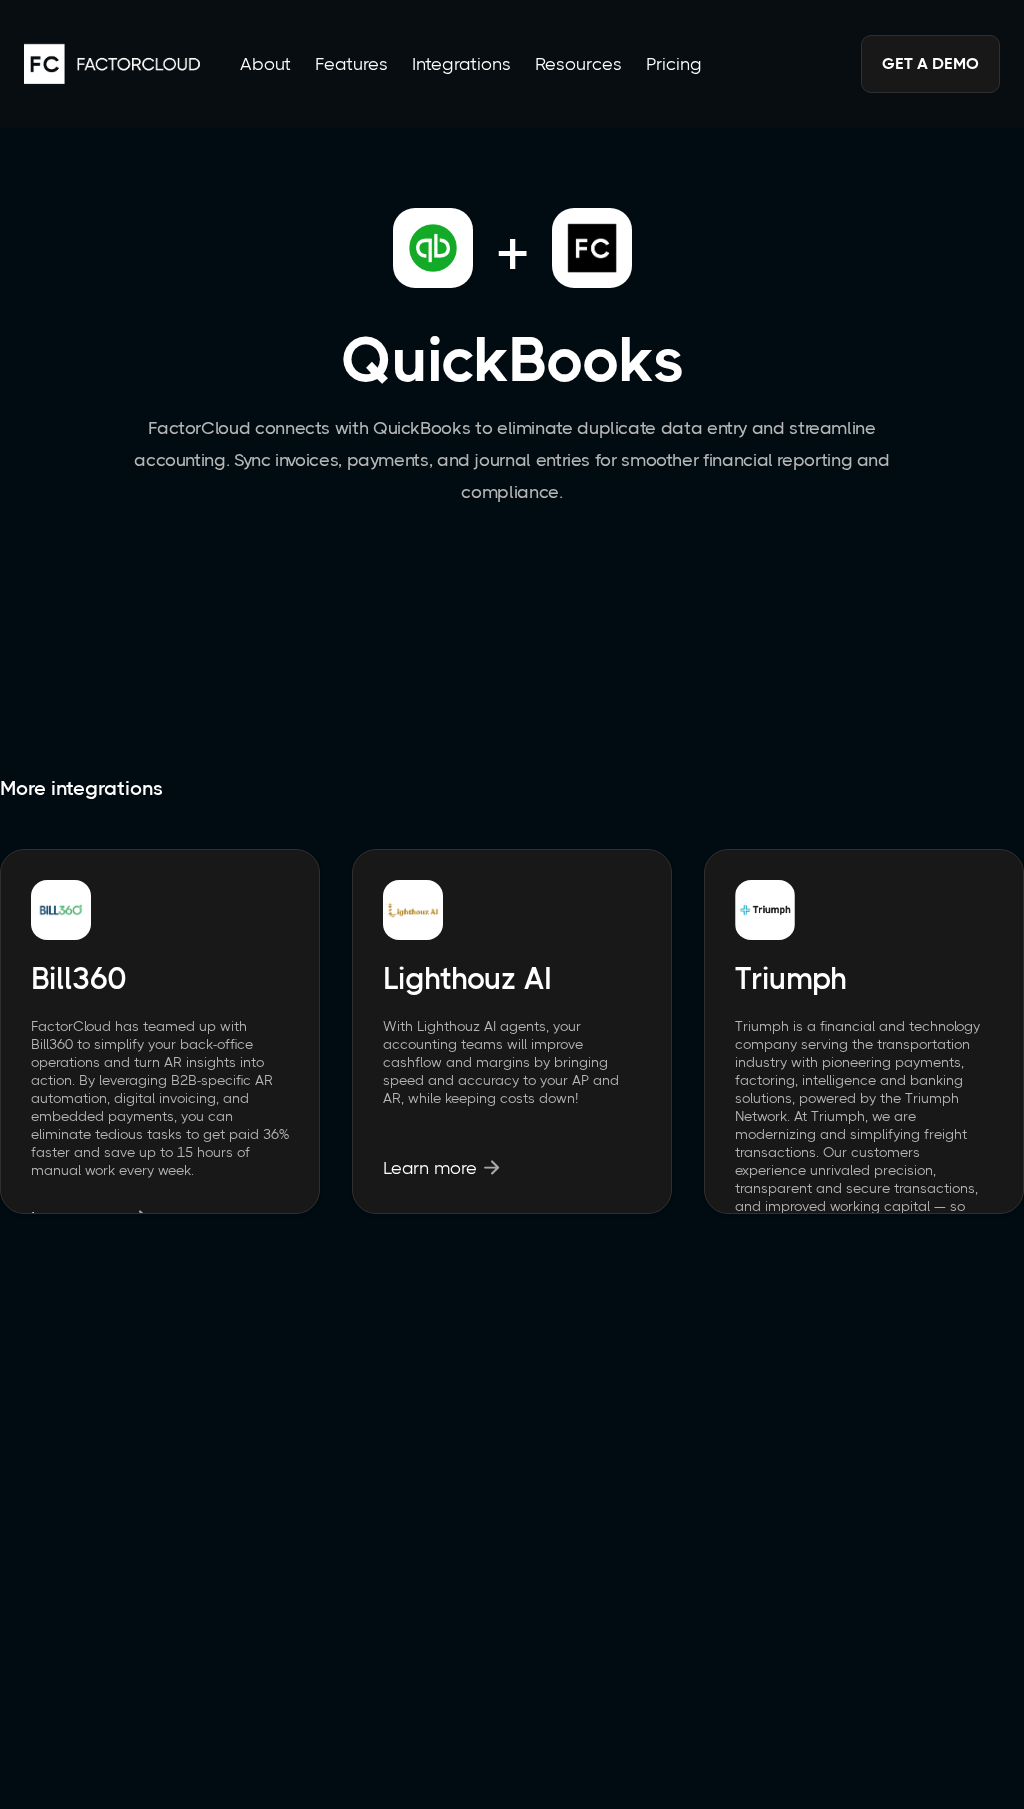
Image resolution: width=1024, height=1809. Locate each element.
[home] (112, 64)
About (265, 64)
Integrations (461, 64)
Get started (512, 1674)
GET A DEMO (930, 63)
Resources (578, 64)
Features (351, 64)
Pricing (674, 64)
